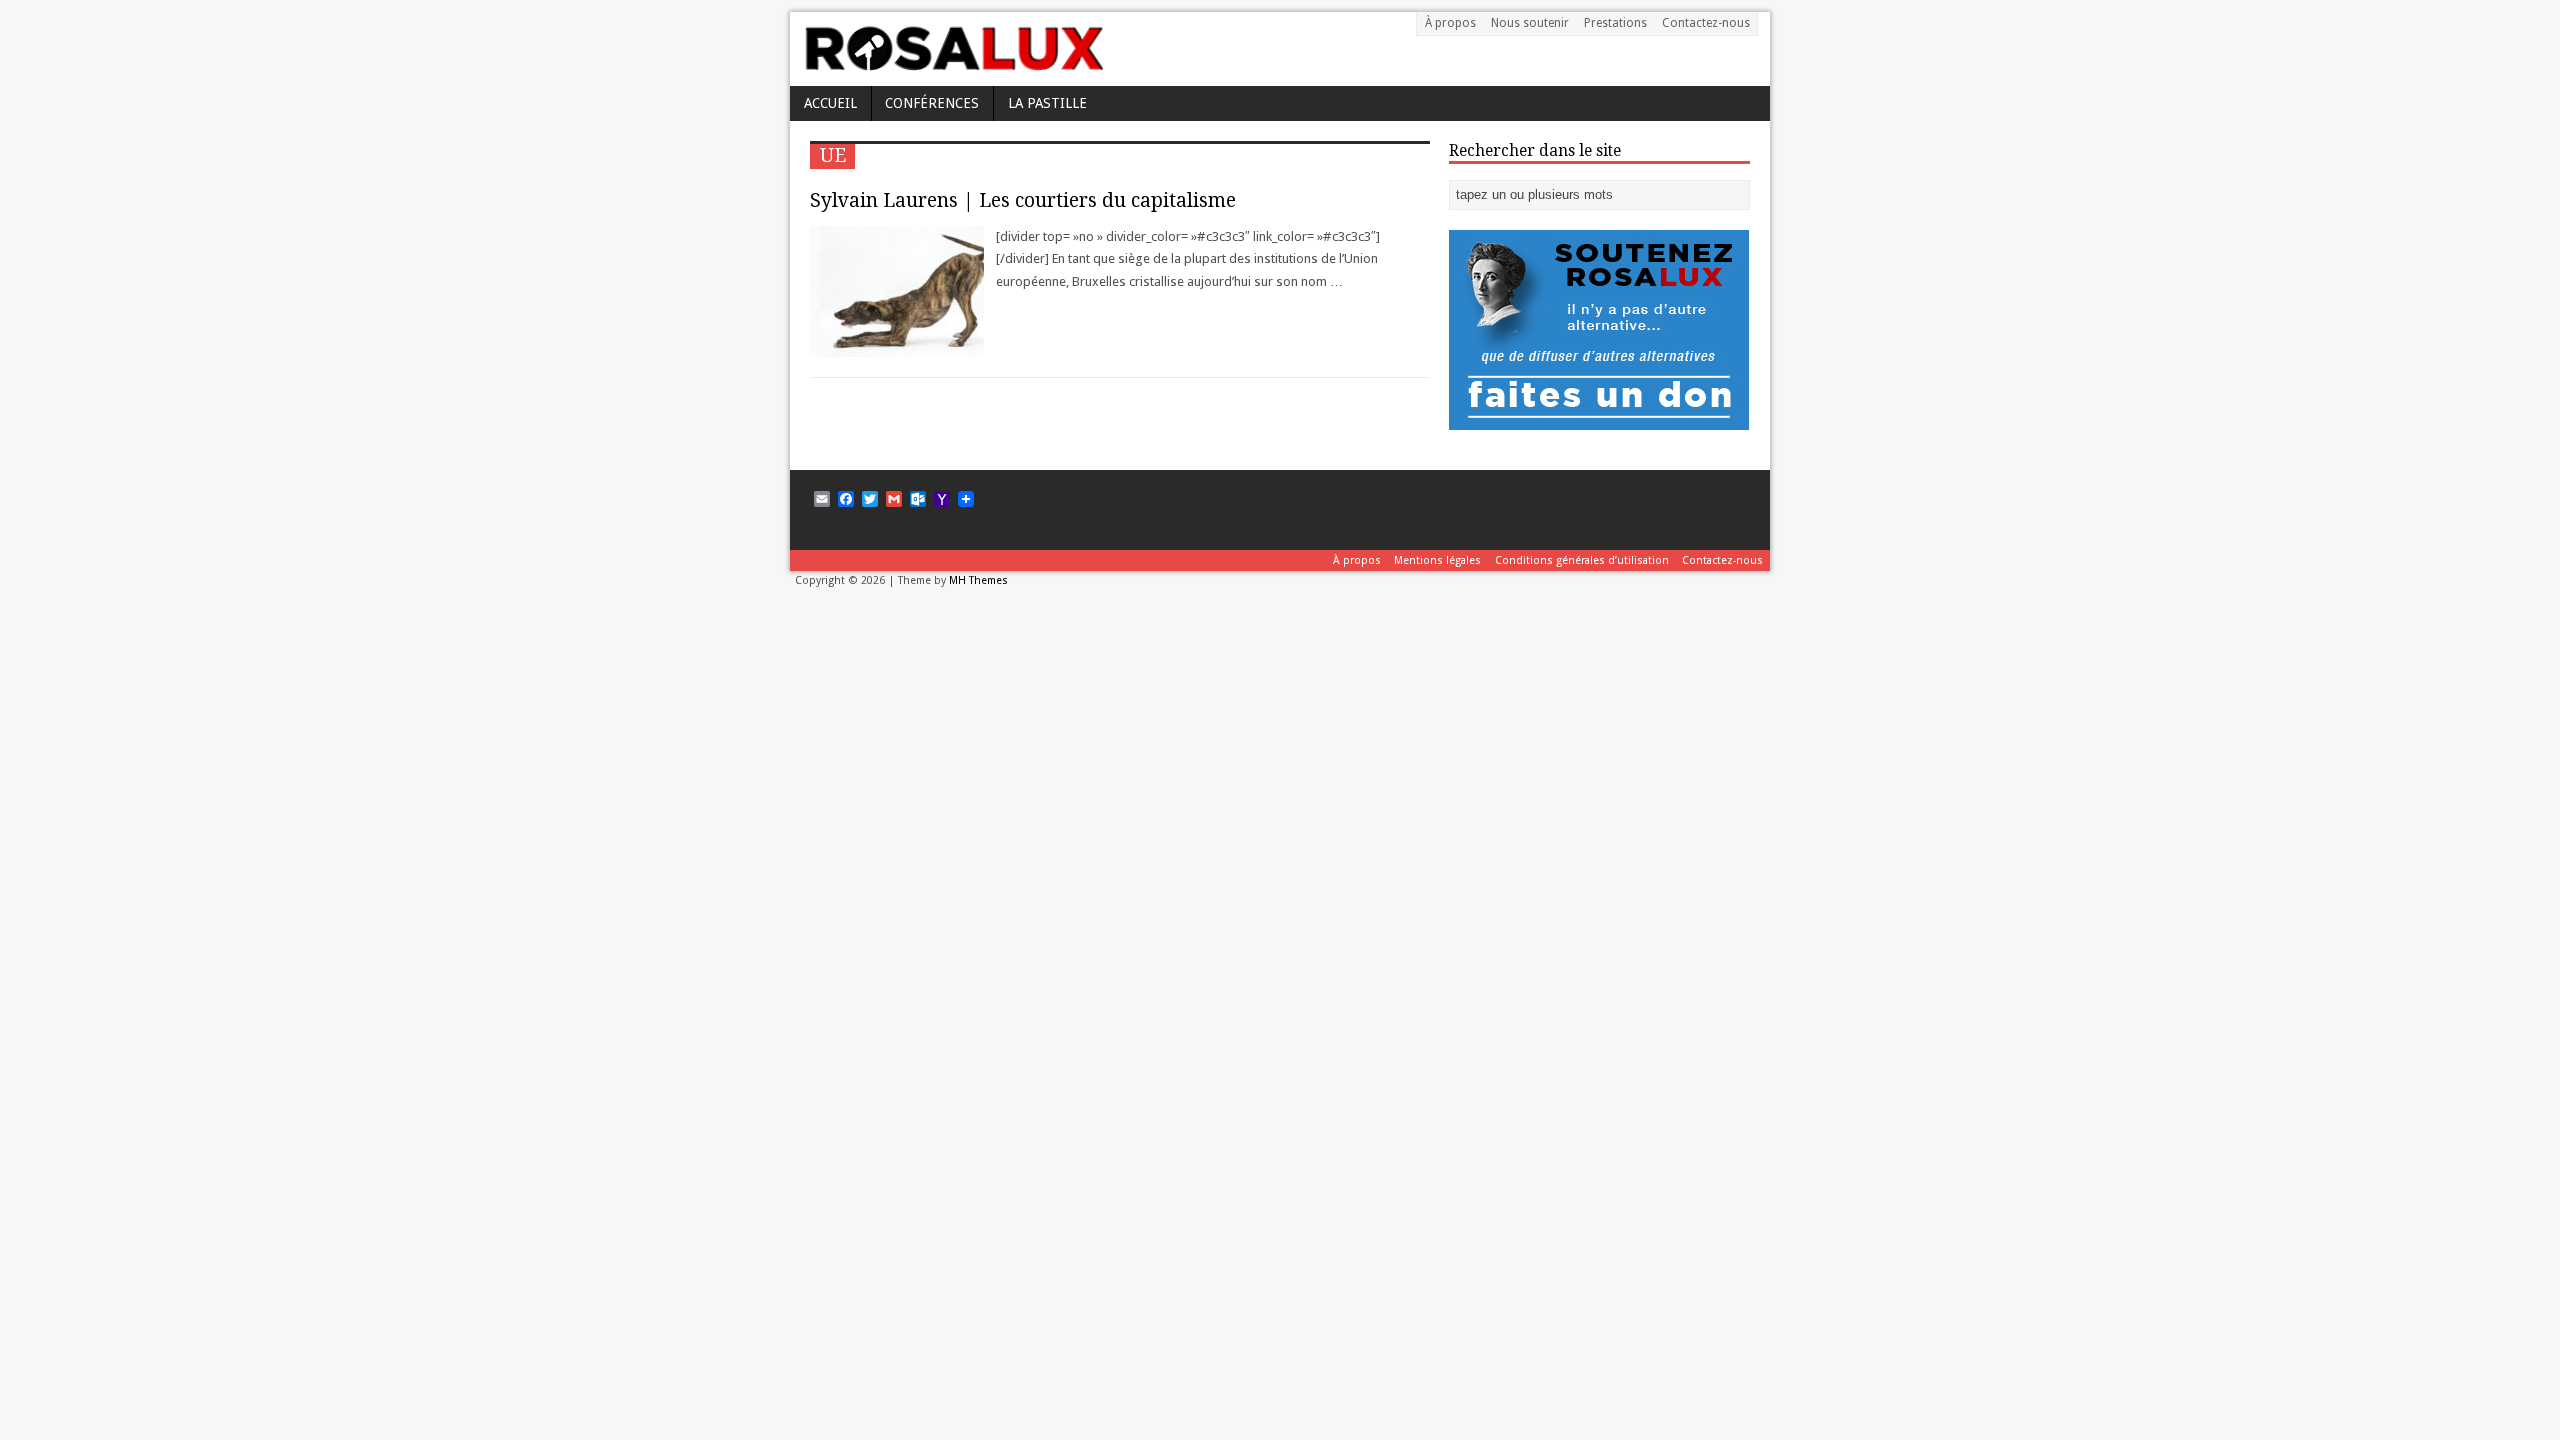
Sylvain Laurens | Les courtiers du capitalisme (1023, 200)
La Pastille (1047, 103)
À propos (1450, 23)
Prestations (1615, 23)
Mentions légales (1437, 560)
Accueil (830, 103)
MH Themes (978, 580)
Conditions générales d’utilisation (1582, 560)
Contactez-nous (1706, 23)
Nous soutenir (1530, 23)
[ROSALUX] (952, 64)
